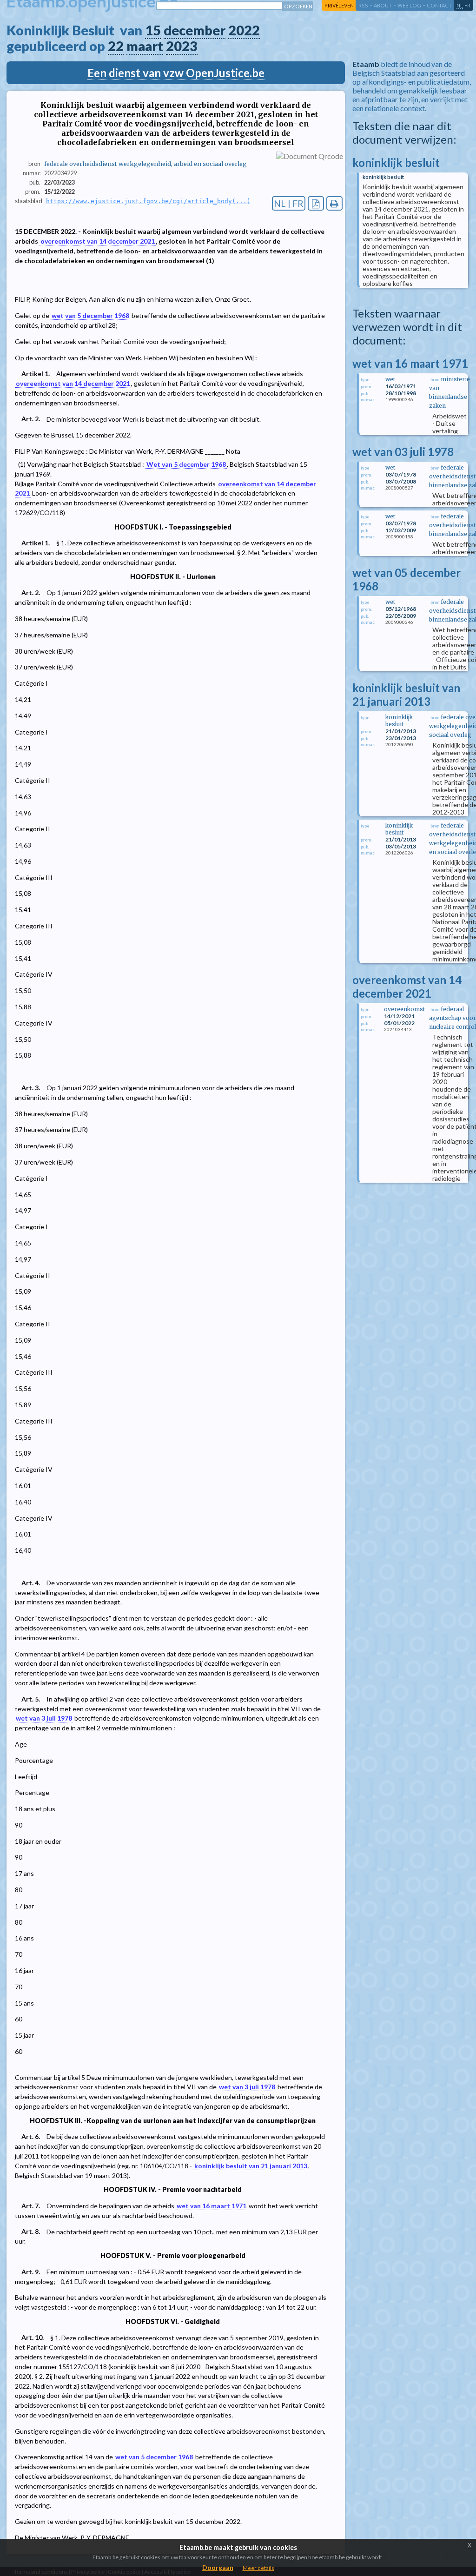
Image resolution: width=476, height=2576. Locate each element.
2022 (244, 30)
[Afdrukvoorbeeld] (334, 203)
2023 (182, 46)
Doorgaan (218, 2567)
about (383, 5)
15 (153, 30)
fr (467, 5)
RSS (363, 5)
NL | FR (289, 203)
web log (409, 5)
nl (460, 5)
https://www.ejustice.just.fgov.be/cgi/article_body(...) (148, 201)
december (195, 30)
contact (439, 5)
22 (116, 46)
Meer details (258, 2568)
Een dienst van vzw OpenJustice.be (176, 73)
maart (145, 46)
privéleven (339, 5)
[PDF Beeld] (316, 203)
